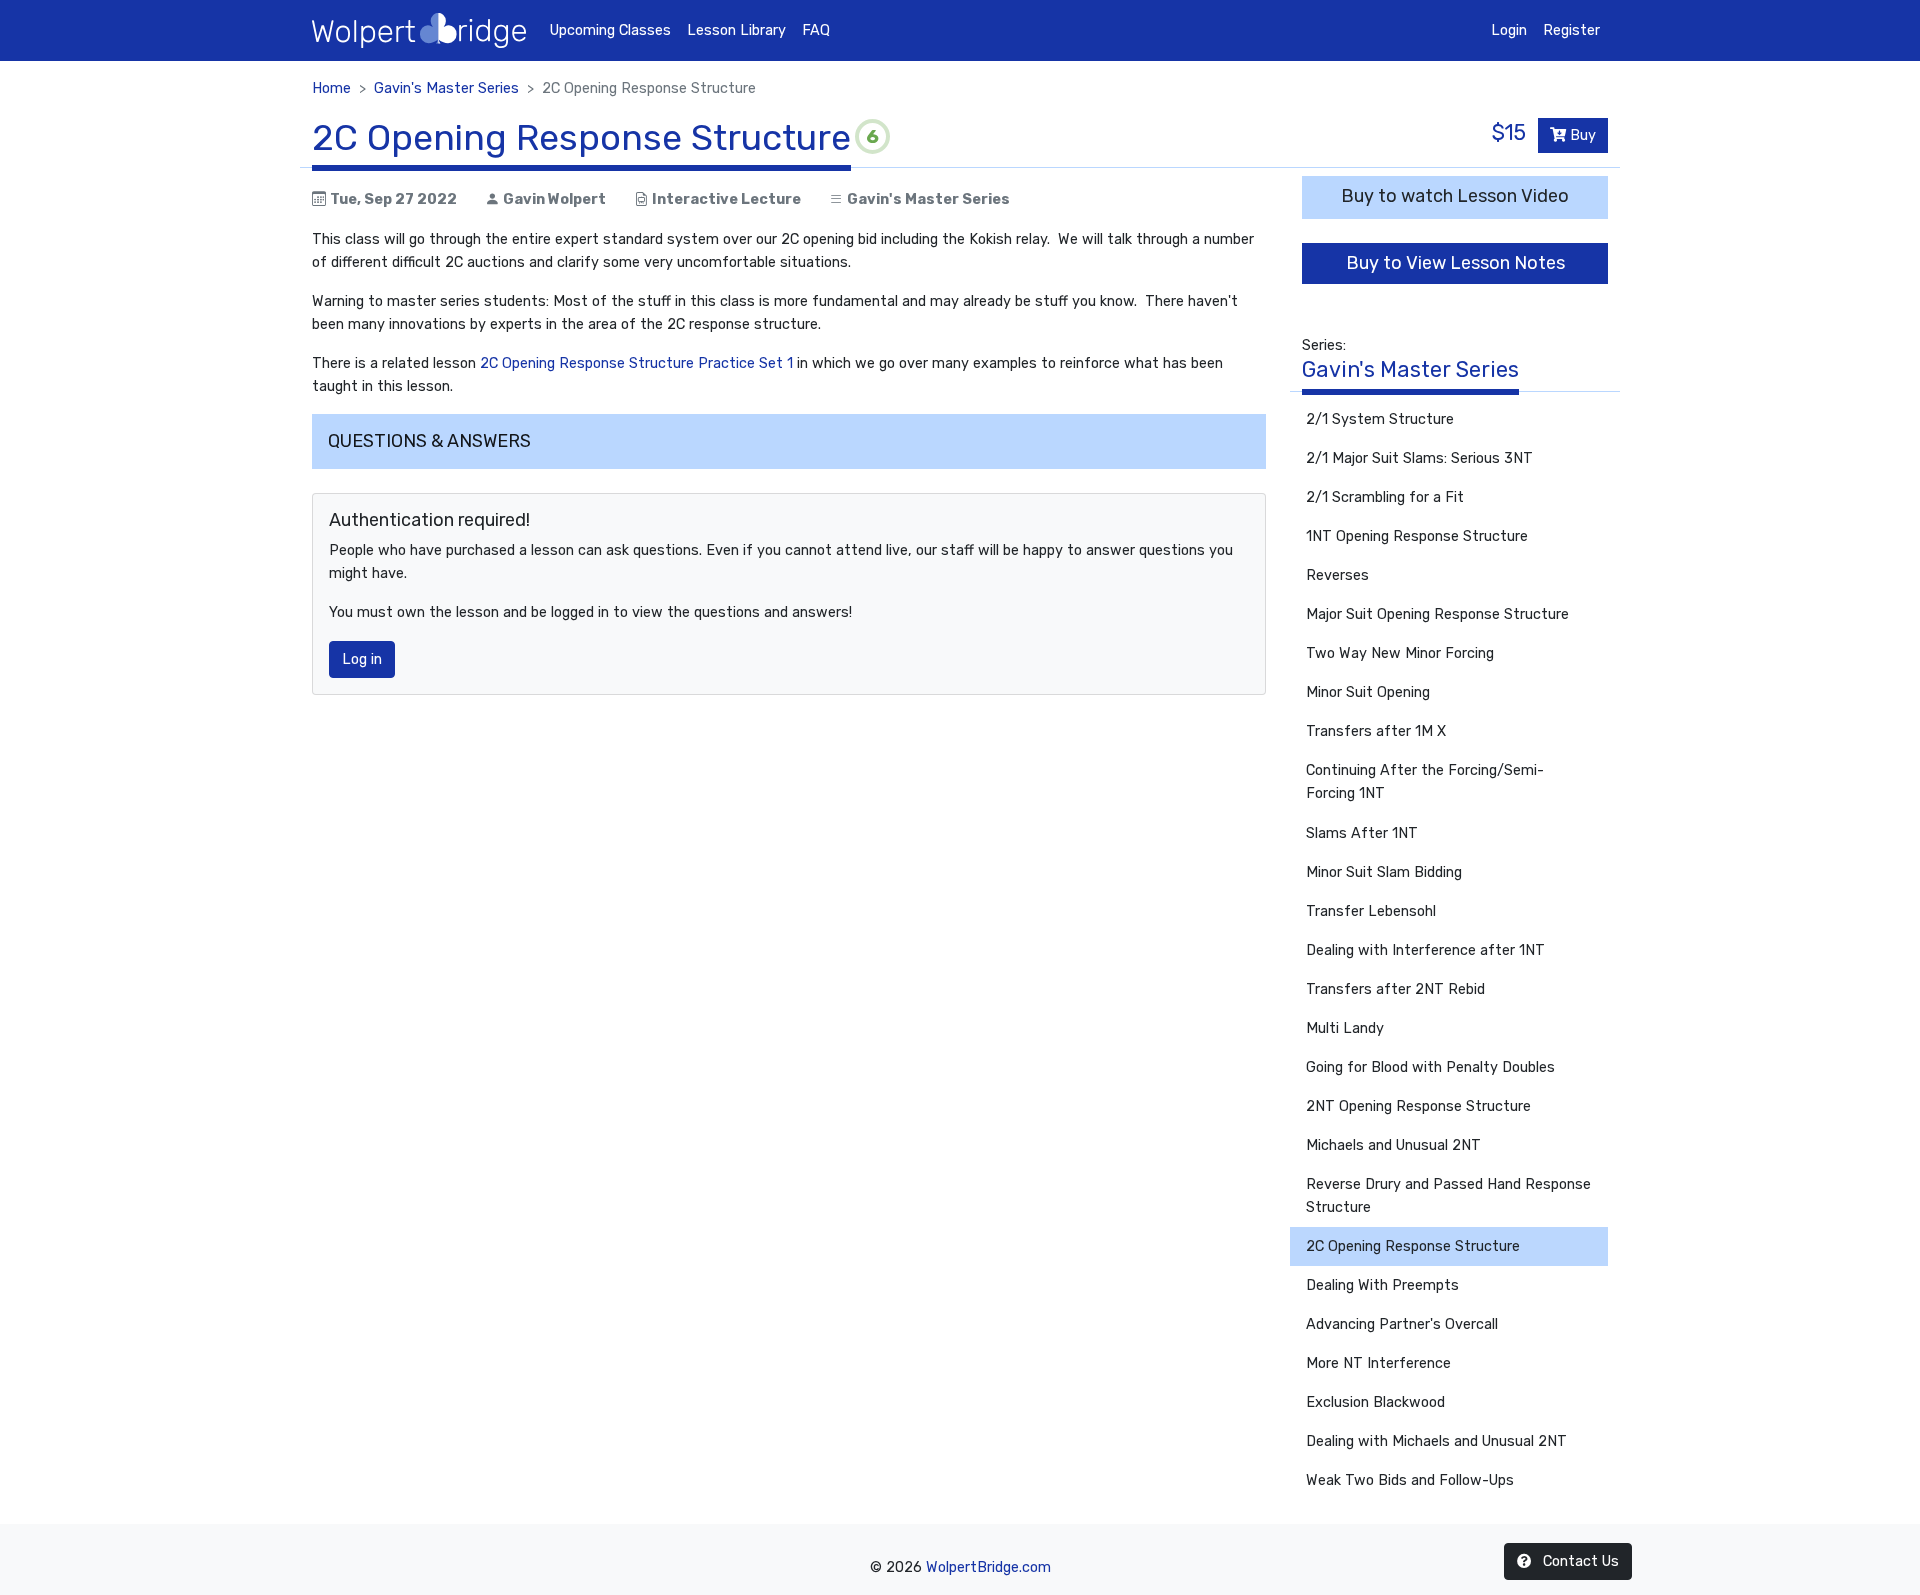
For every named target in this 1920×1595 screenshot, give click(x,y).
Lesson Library (736, 30)
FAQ (816, 30)
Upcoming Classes (610, 30)
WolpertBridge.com (988, 1567)
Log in (362, 659)
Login (1509, 30)
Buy (1581, 135)
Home (331, 88)
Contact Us (1579, 1561)
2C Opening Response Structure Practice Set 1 (636, 363)
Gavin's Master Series (446, 88)
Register (1571, 30)
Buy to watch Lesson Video (1455, 196)
